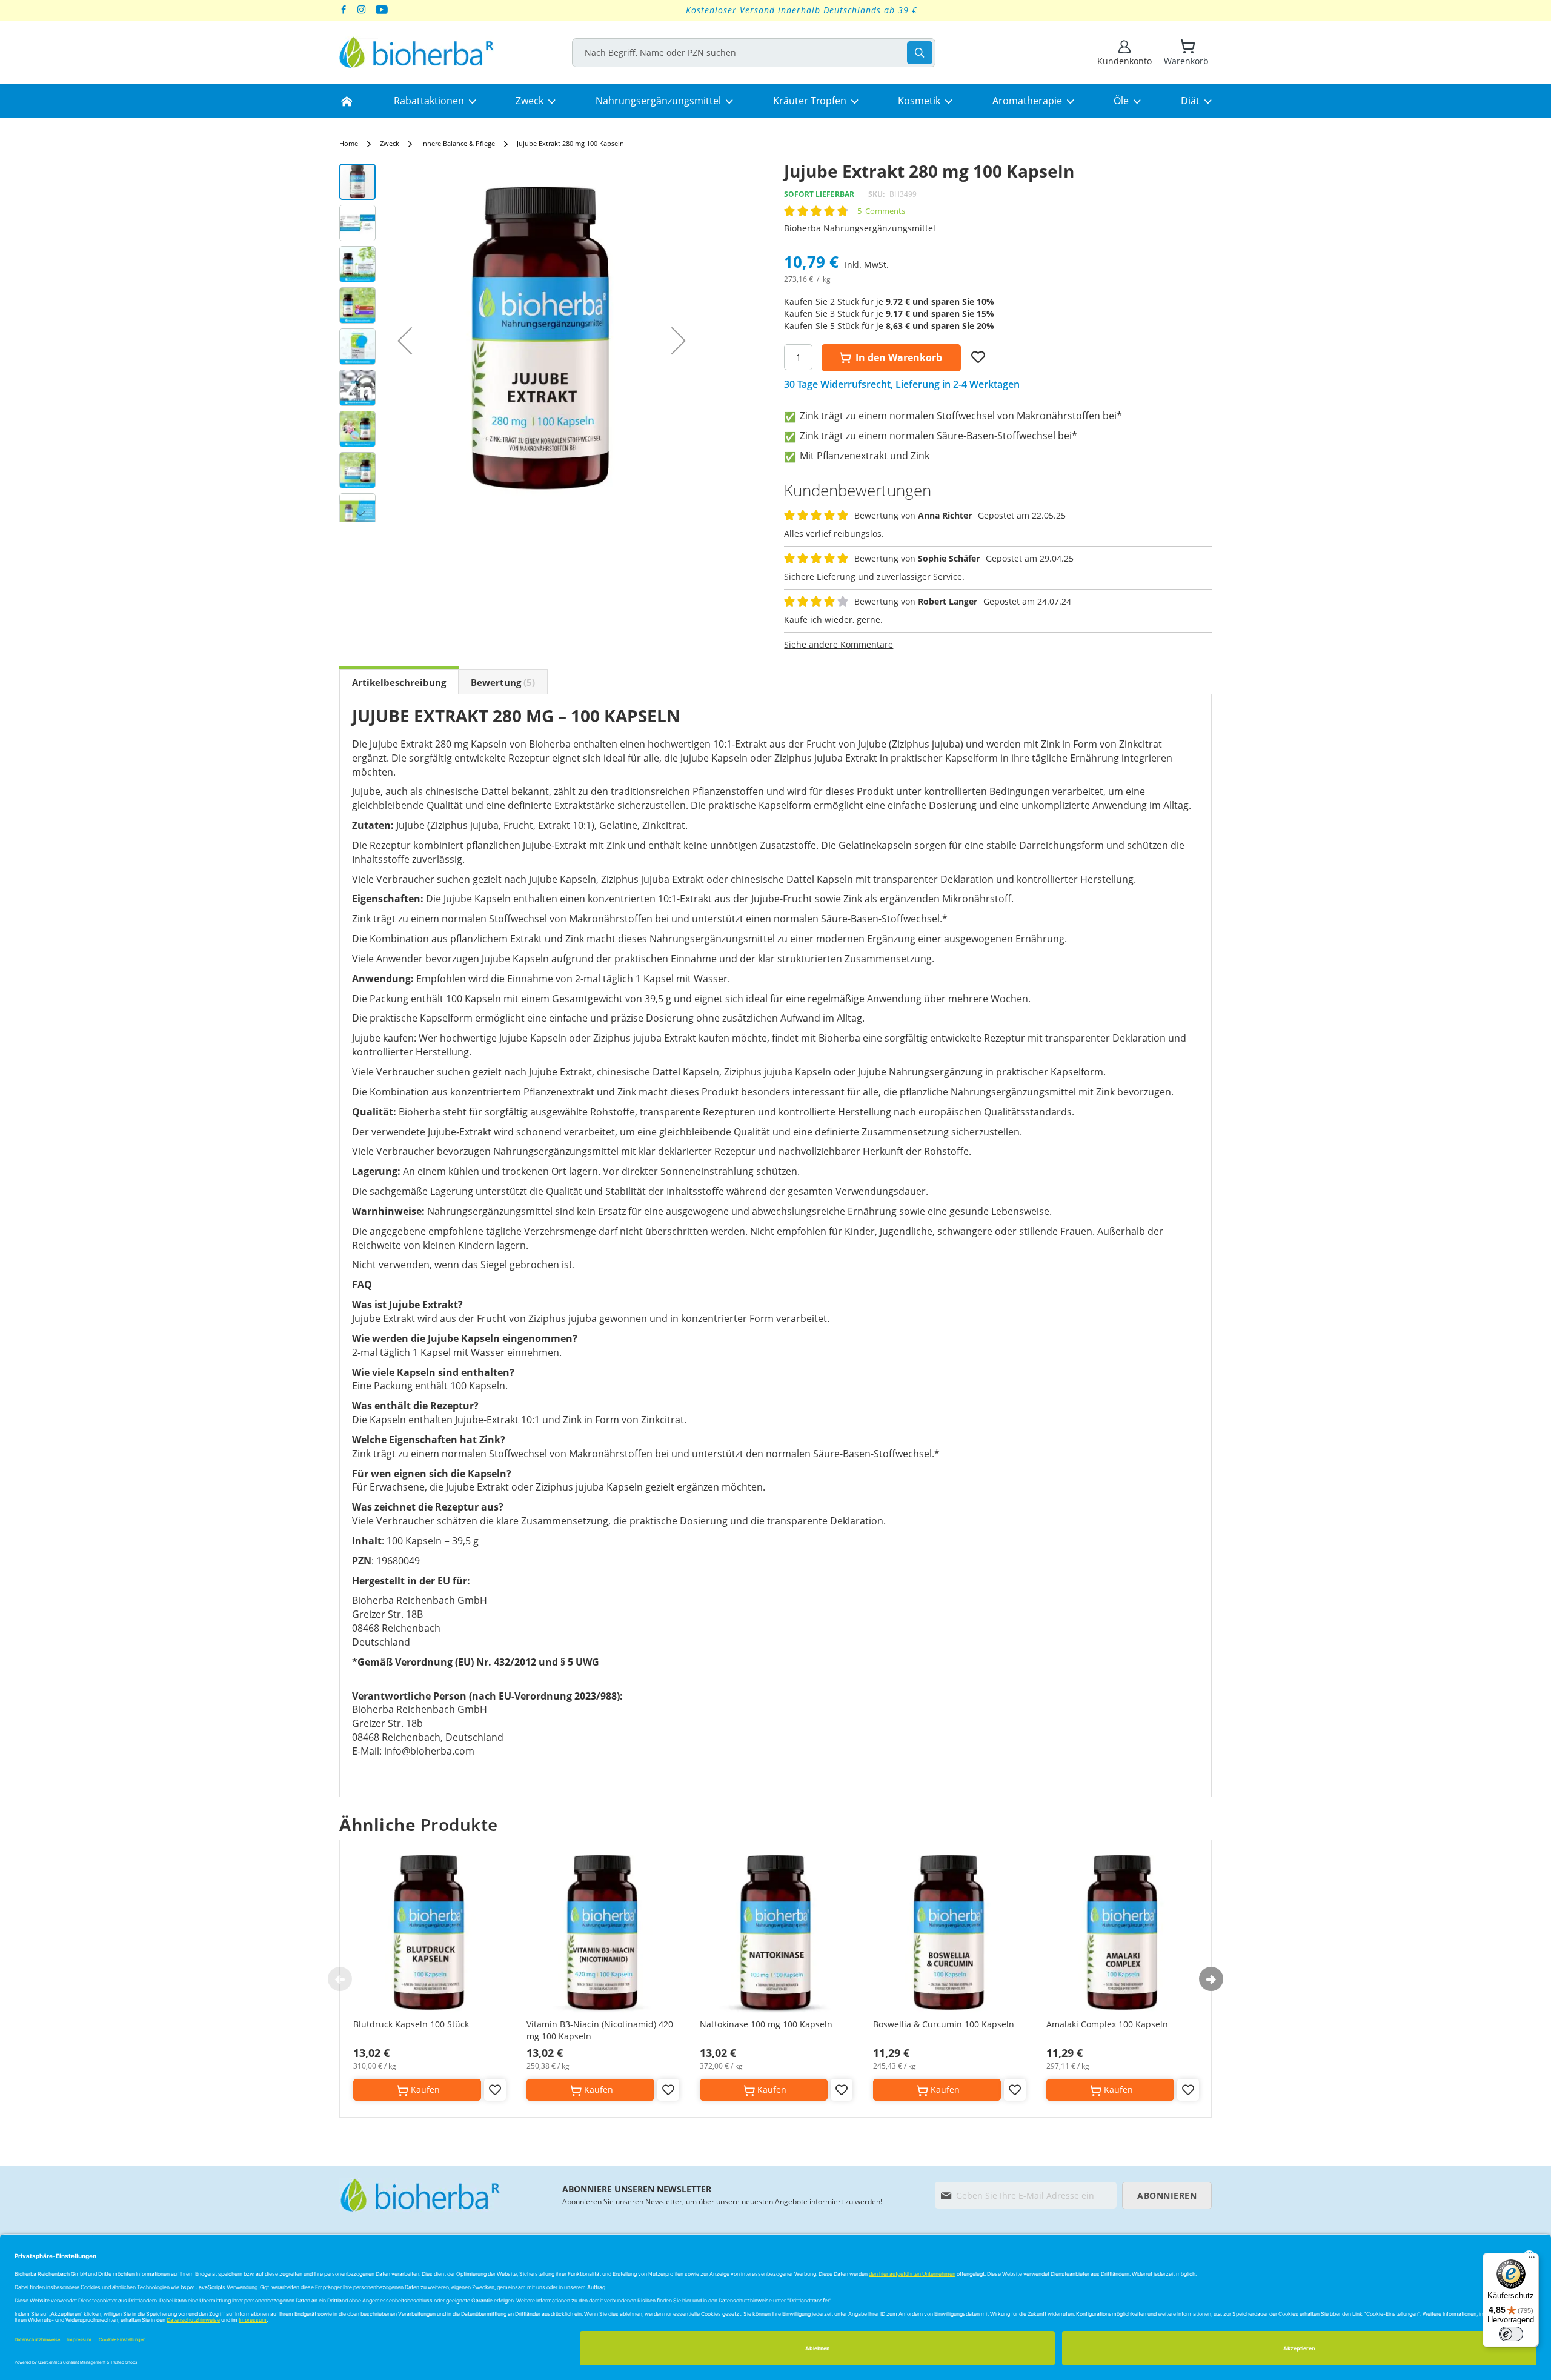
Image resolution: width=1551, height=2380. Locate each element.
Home (349, 143)
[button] (405, 341)
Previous (340, 1979)
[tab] (399, 682)
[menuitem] (347, 101)
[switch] (1511, 2334)
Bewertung (501, 682)
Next (1211, 1979)
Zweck (390, 143)
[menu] (775, 101)
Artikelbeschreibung (399, 682)
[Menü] (1532, 2260)
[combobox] (754, 53)
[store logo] (417, 52)
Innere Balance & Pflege (458, 143)
